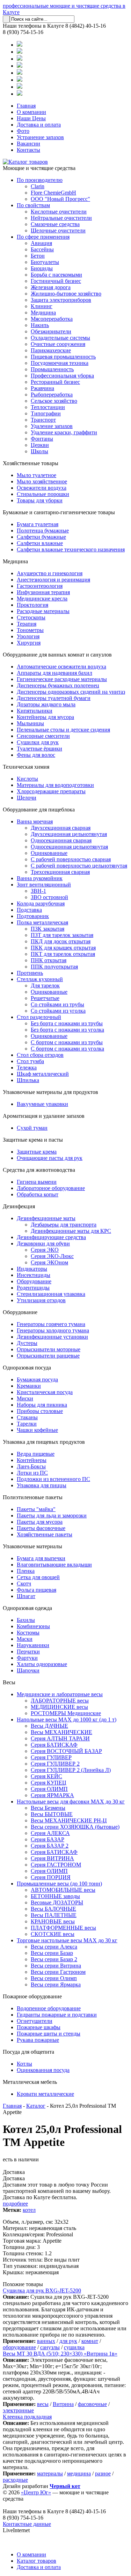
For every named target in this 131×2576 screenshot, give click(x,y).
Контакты (28, 150)
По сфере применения (43, 237)
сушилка (74, 2347)
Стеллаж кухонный (40, 979)
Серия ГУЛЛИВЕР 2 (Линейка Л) (71, 1770)
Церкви (40, 445)
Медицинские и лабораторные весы (60, 1694)
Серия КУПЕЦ (49, 1783)
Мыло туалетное (37, 475)
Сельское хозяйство (54, 401)
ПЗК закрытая (48, 929)
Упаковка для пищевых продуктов (44, 1442)
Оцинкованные (49, 853)
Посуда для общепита (28, 2052)
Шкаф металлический (43, 1074)
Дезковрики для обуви (43, 1243)
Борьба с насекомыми (56, 275)
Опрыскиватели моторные (49, 1349)
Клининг (42, 306)
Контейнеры (32, 1460)
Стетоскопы (31, 617)
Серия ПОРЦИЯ (51, 1877)
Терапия (27, 624)
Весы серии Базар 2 (54, 1959)
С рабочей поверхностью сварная (71, 859)
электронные (18, 2410)
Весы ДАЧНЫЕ (49, 1726)
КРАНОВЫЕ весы (53, 1921)
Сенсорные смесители (43, 736)
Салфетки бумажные (41, 537)
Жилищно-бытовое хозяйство (66, 294)
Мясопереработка (52, 319)
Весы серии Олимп (54, 1978)
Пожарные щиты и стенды (49, 2034)
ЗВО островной (49, 897)
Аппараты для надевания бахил (54, 673)
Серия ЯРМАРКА (52, 1795)
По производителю (40, 180)
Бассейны (42, 249)
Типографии (46, 413)
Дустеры (27, 1343)
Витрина (63, 2404)
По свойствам (33, 205)
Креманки (29, 1386)
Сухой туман (32, 1128)
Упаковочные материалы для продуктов (50, 1092)
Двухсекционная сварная (61, 828)
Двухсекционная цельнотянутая (69, 834)
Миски (25, 1398)
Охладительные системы (60, 338)
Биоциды (42, 268)
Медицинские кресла (42, 599)
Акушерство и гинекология (50, 573)
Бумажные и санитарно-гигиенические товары (59, 512)
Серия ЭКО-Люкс (52, 1256)
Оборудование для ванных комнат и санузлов (57, 655)
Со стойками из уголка (58, 1011)
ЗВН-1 (38, 891)
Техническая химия (26, 767)
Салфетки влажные (40, 543)
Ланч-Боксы (31, 1466)
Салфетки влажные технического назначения (71, 549)
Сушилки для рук (38, 742)
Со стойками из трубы (57, 1004)
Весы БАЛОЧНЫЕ (53, 1909)
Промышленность (52, 369)
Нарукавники (33, 1645)
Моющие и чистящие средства (39, 168)
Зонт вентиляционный (44, 885)
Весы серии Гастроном (58, 1972)
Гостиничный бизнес (56, 281)
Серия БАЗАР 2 (50, 1846)
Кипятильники (35, 711)
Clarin (38, 186)
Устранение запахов (40, 137)
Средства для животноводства (39, 1170)
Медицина (43, 312)
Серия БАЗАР (48, 1839)
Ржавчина (42, 388)
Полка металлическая (42, 922)
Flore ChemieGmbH (53, 193)
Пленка (26, 1571)
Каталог (36, 2106)
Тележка (27, 1068)
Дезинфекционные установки (52, 1337)
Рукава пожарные (38, 2040)
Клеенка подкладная (27, 2417)
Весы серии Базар (52, 1953)
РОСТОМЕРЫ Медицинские (66, 1713)
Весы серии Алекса (54, 1947)
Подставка (29, 910)
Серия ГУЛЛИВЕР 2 (55, 1764)
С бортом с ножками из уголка (67, 1049)
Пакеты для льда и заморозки (52, 1515)
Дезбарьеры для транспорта (64, 1225)
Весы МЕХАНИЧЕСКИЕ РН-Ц (69, 1820)
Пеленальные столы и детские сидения (63, 730)
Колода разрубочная (41, 903)
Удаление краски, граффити (64, 432)
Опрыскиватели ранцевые (48, 1356)
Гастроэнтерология (40, 586)
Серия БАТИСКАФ (54, 1745)
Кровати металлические (45, 2094)
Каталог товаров (37, 2561)
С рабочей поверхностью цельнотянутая (79, 866)
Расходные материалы (43, 611)
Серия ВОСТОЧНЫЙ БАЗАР (66, 1751)
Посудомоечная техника (60, 363)
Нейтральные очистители (61, 218)
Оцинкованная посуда (43, 2070)
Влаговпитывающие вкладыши (54, 1565)
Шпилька (28, 1080)
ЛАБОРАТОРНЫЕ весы (60, 1701)
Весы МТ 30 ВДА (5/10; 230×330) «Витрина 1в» (60, 2354)
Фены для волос (36, 755)
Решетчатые (45, 998)
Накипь (40, 325)
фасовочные (92, 2404)
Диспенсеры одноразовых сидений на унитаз (71, 692)
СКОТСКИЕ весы (53, 1934)
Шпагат (26, 1596)
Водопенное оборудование (49, 2008)
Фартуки (27, 1658)
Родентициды (33, 1288)
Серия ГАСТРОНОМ (56, 1865)
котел (29, 2210)
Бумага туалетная (38, 524)
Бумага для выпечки (41, 1558)
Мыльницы (30, 723)
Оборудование (34, 1281)
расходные (15, 2480)
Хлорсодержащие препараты (51, 791)
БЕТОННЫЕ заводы (55, 1896)
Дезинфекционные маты (46, 1218)
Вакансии (28, 144)
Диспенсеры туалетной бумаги (54, 698)
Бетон (38, 256)
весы (43, 2404)
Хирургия (29, 643)
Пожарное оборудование (32, 1996)
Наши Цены (31, 118)
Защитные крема (37, 1152)
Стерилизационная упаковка (51, 1294)
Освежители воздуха (42, 488)
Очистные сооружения (58, 344)
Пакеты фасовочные (41, 1528)
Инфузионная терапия (43, 592)
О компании (31, 112)
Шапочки (28, 1670)
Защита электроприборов (61, 300)
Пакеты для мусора (40, 1522)
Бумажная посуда (37, 1379)
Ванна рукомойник (40, 878)
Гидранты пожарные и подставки (57, 2015)
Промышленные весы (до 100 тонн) (59, 1884)
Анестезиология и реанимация (53, 580)
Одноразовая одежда (27, 1608)
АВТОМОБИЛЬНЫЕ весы (63, 1890)
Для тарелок (45, 985)
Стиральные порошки (43, 494)
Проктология (32, 605)
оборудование (19, 2347)
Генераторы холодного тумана (53, 1330)
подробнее (15, 2204)
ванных (46, 2341)
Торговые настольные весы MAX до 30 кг (67, 1940)
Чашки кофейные (37, 1430)
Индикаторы (32, 1269)
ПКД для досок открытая (61, 941)
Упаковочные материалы (32, 1546)
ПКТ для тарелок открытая (63, 954)
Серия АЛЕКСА (50, 1833)
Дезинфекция (19, 1206)
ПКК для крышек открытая (63, 948)
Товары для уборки (40, 500)
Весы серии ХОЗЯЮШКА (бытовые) (75, 1827)
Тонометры (30, 630)
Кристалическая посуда (45, 1392)
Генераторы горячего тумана (51, 1324)
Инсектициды (34, 1275)
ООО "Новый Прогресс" (60, 199)
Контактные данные (27, 2524)
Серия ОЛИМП (49, 1789)
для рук (68, 2341)
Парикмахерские (51, 350)
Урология (28, 636)
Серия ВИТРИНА (52, 1858)
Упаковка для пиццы (42, 1485)
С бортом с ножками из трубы (67, 1042)
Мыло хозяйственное (42, 481)
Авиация (41, 243)
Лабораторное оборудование (51, 1188)
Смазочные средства (55, 224)
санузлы (50, 2347)
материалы (50, 2473)
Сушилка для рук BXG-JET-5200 (42, 2290)
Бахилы (26, 1620)
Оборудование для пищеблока (39, 810)
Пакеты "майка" (36, 1509)
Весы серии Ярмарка (56, 1984)
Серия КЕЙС (46, 1776)
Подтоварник (33, 916)
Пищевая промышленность (63, 357)
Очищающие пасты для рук (50, 1158)
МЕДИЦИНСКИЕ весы (59, 1707)
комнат (90, 2341)
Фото (23, 131)
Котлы (24, 2064)
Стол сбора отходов (40, 1055)
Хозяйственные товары (31, 463)
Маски (25, 1639)
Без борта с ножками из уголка (67, 1030)
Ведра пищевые (36, 1454)
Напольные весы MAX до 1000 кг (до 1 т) (67, 1719)
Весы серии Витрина (56, 1966)
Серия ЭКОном (49, 1262)
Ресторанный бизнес (55, 382)
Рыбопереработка (52, 395)
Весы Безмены (48, 1808)
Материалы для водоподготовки (55, 785)
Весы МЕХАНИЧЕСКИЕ (61, 1732)
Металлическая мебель (30, 2082)
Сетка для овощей (38, 1577)
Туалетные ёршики (39, 749)
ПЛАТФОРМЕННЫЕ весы (63, 1928)
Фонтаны (42, 439)
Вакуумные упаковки (42, 1104)
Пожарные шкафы (39, 2027)
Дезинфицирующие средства (51, 1237)
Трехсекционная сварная (60, 872)
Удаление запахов (52, 426)
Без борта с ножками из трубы (67, 1023)
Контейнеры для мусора (45, 717)
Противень (30, 973)
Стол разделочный (39, 1017)
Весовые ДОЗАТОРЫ (57, 1902)
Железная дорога (51, 287)
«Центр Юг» (36, 2492)
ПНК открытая (49, 960)
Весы (9, 1682)
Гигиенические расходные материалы (62, 679)
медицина (79, 2473)
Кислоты (27, 779)
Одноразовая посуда (27, 1368)
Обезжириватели (51, 331)
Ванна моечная (35, 821)
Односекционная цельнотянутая (69, 847)
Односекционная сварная (61, 840)
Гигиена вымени (37, 1182)
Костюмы (28, 1633)
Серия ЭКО (45, 1250)
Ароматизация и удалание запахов (44, 1116)
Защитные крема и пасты (33, 1140)
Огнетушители (35, 2021)
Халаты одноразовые (42, 1664)
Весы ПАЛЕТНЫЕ (54, 1915)
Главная (26, 106)
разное (103, 2473)
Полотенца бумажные (43, 531)
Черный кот (65, 2486)
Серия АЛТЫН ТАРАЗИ (60, 1738)
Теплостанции (48, 407)
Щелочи (27, 798)
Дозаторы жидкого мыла (46, 704)
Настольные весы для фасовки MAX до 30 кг (71, 1802)
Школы (39, 451)
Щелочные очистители (58, 230)
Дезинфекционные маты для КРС (71, 1231)
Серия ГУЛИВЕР (51, 1757)
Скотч (24, 1583)
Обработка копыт (38, 1194)
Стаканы (27, 1417)
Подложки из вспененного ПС (53, 1479)
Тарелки (27, 1424)
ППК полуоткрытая (54, 967)
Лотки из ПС (32, 1473)
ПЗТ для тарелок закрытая (62, 935)
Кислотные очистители (59, 212)
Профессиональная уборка (62, 376)
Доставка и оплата (39, 125)
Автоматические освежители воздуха (61, 667)
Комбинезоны (33, 1626)
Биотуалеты (45, 262)
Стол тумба (30, 1061)
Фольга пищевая (37, 1590)
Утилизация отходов (41, 1300)
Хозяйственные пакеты (45, 1534)
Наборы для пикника (42, 1405)
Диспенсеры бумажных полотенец (58, 685)
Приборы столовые (40, 1411)
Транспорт (43, 420)
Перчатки (28, 1651)
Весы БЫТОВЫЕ (52, 1814)
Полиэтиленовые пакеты (33, 1497)
